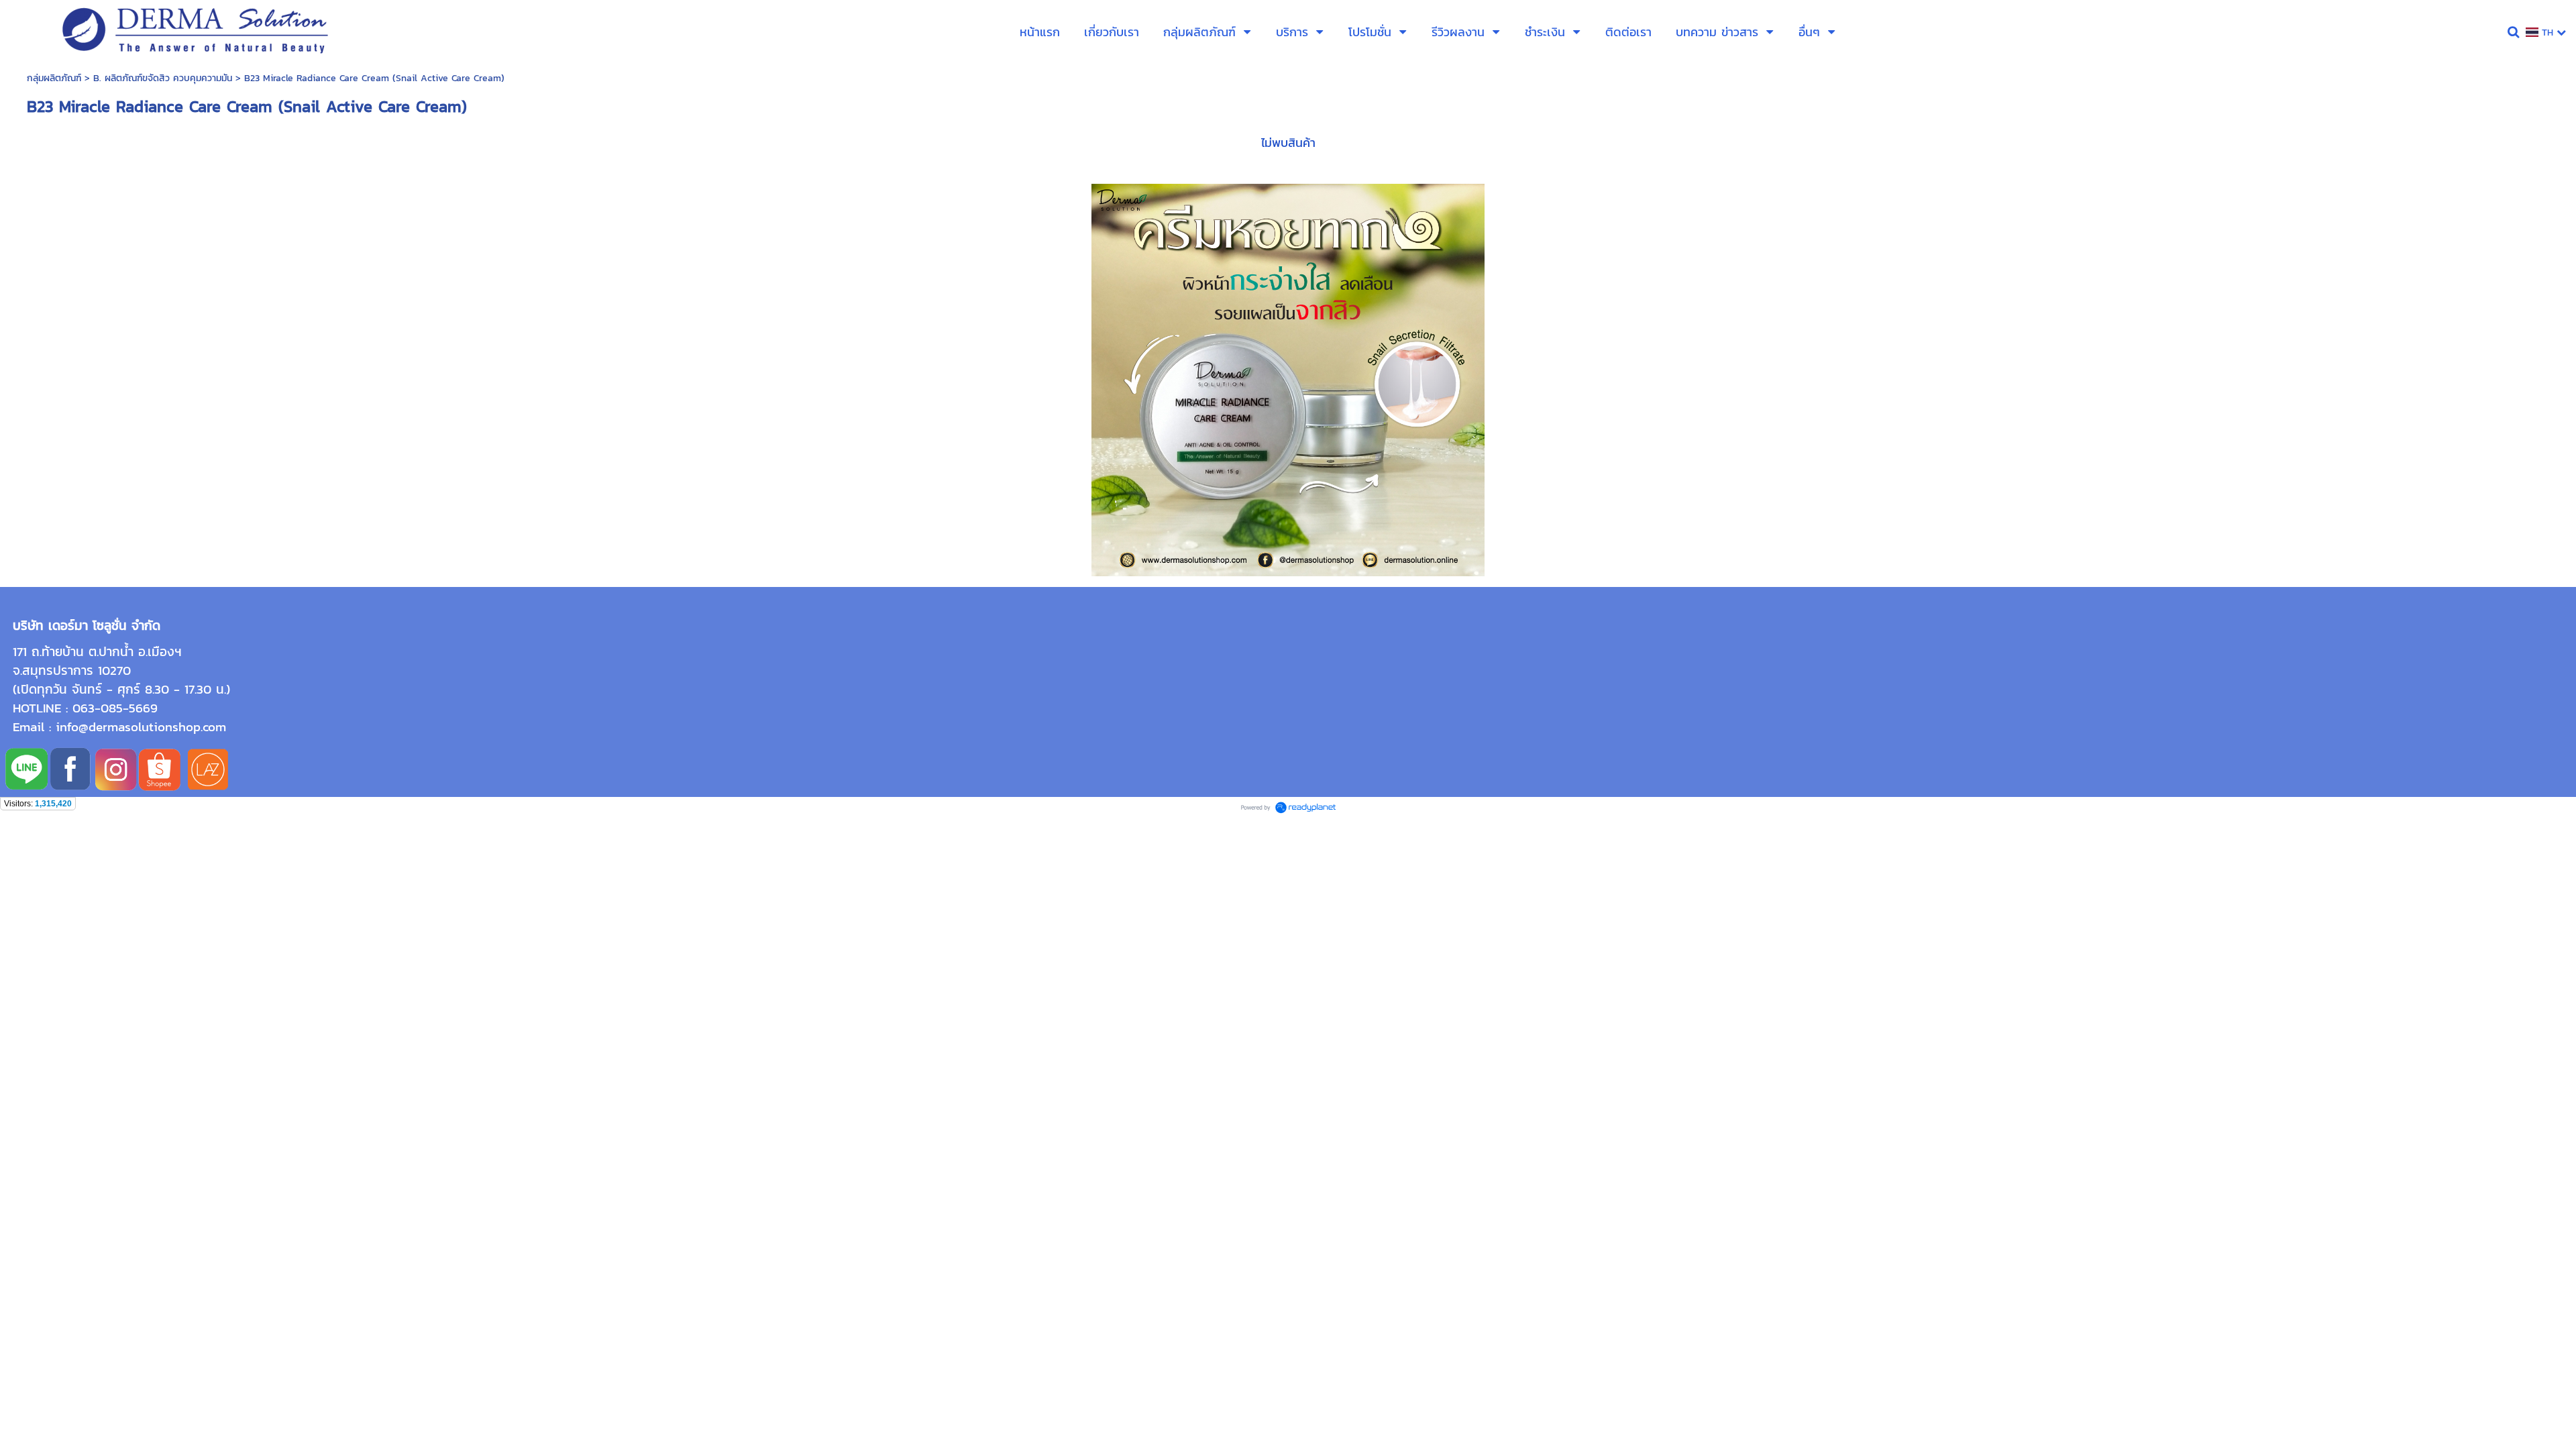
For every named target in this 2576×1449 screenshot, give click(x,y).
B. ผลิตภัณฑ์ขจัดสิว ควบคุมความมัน (163, 78)
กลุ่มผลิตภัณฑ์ (54, 78)
